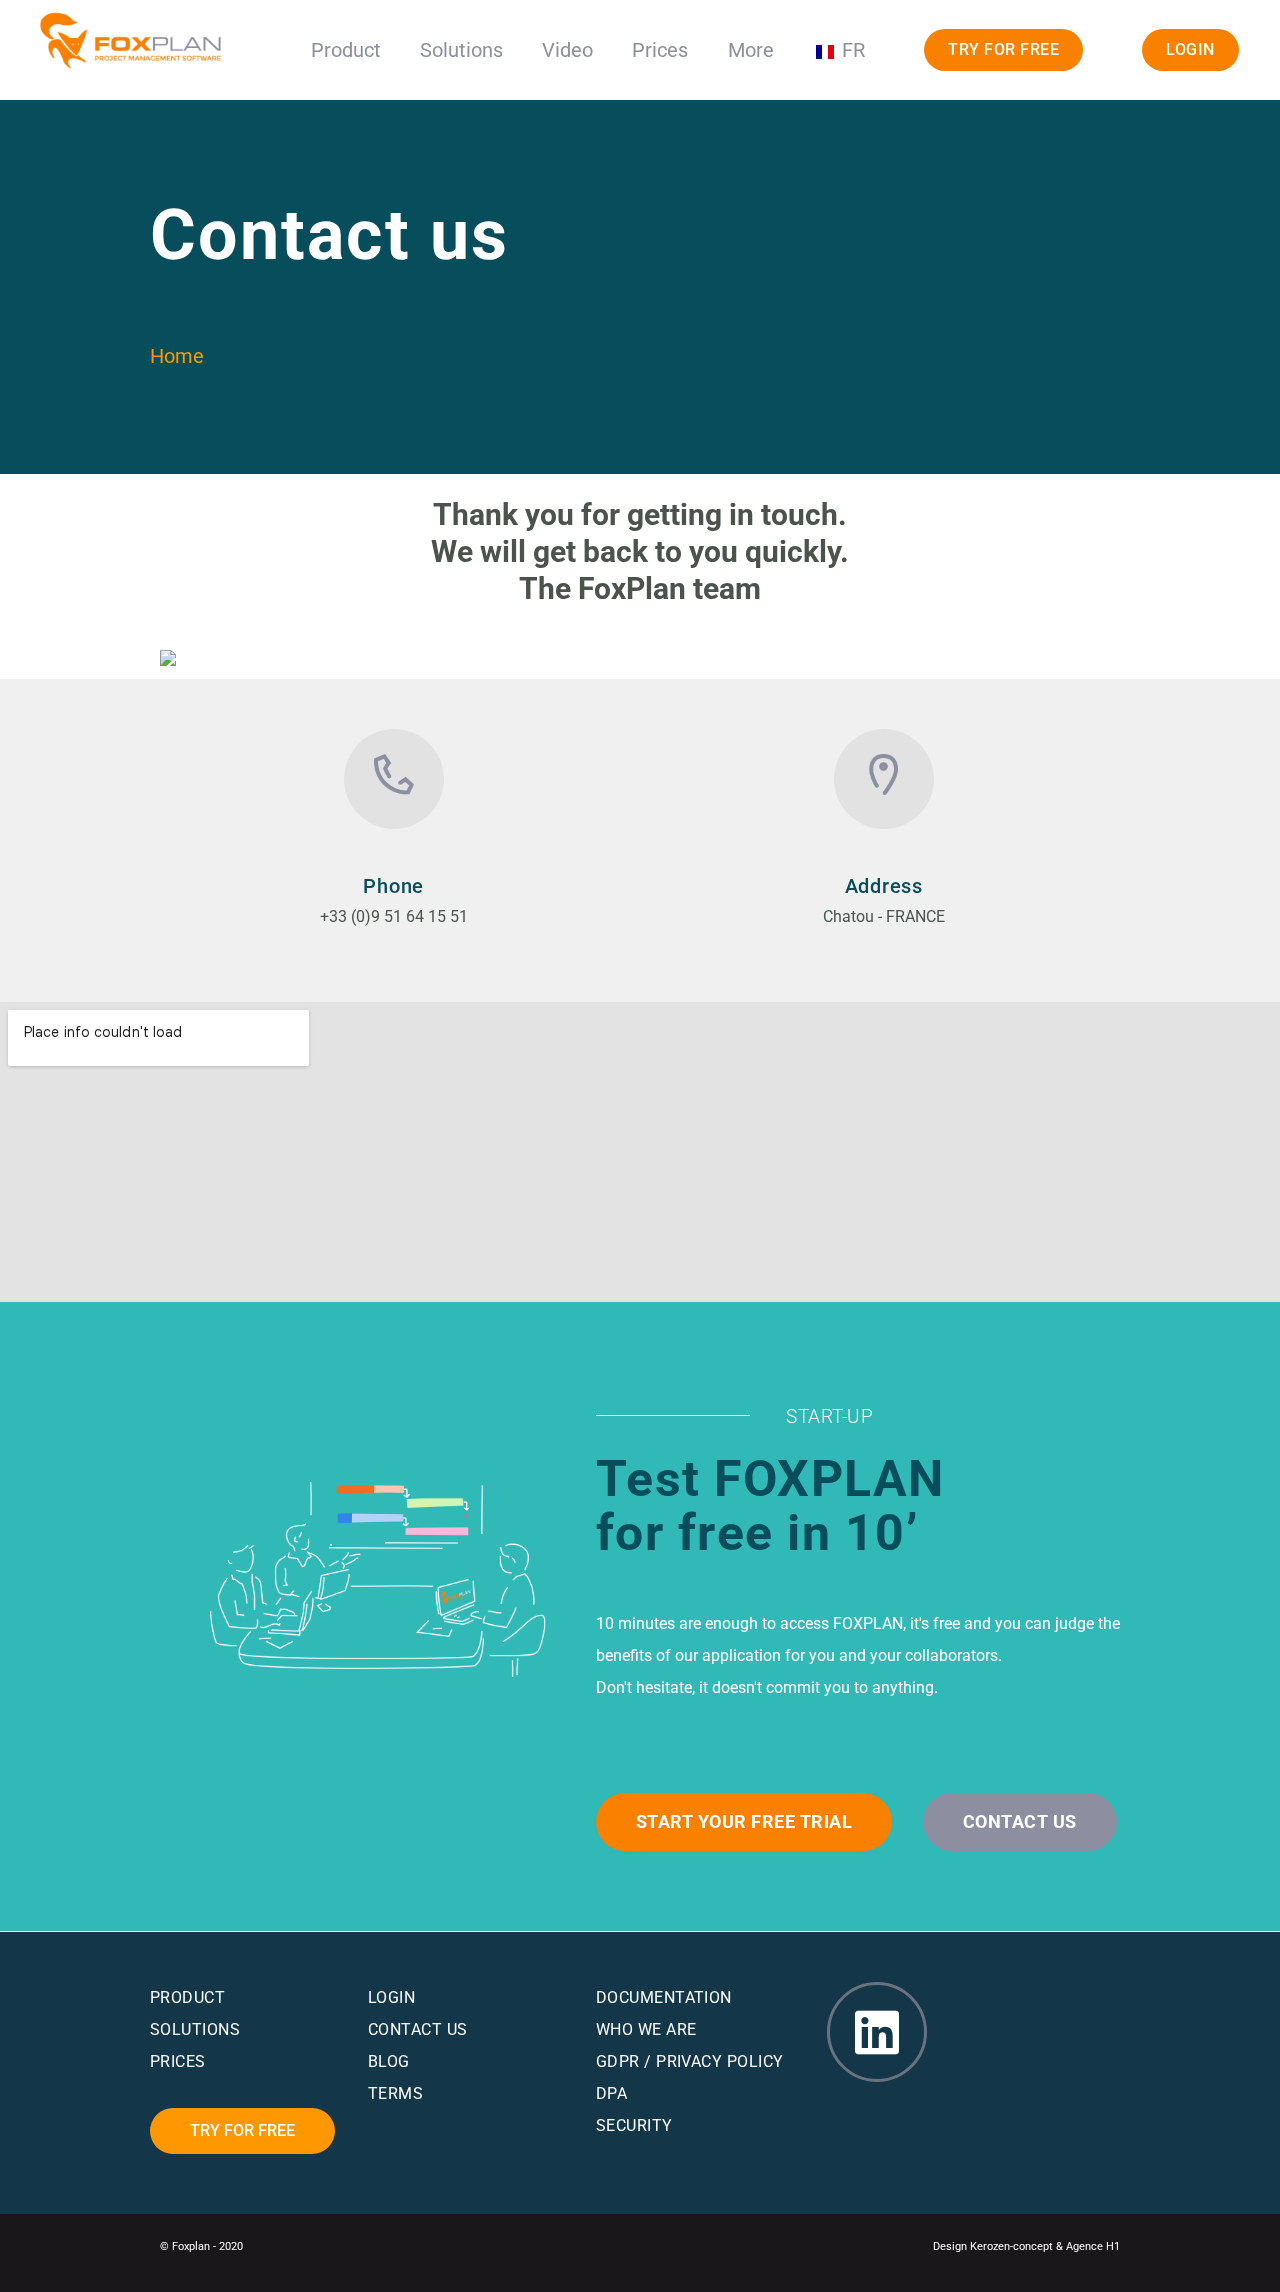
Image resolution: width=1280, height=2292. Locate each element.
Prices (660, 50)
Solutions (461, 50)
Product (346, 50)
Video (567, 50)
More (751, 50)
